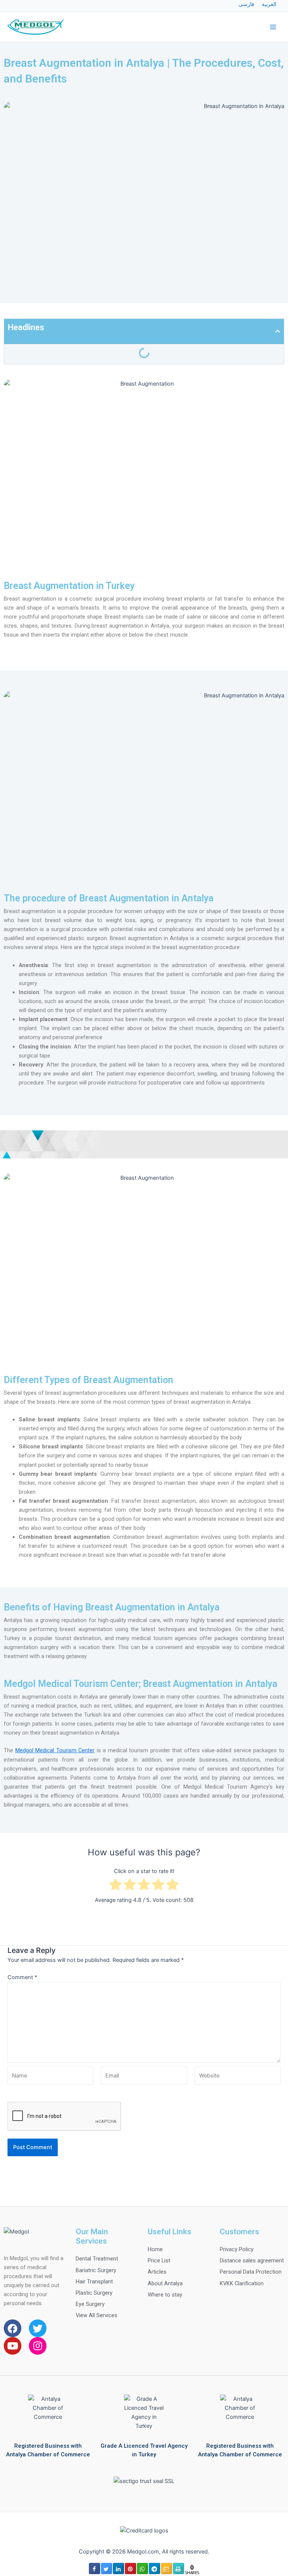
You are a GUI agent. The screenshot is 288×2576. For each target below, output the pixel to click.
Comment (22, 1977)
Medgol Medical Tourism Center (55, 1750)
